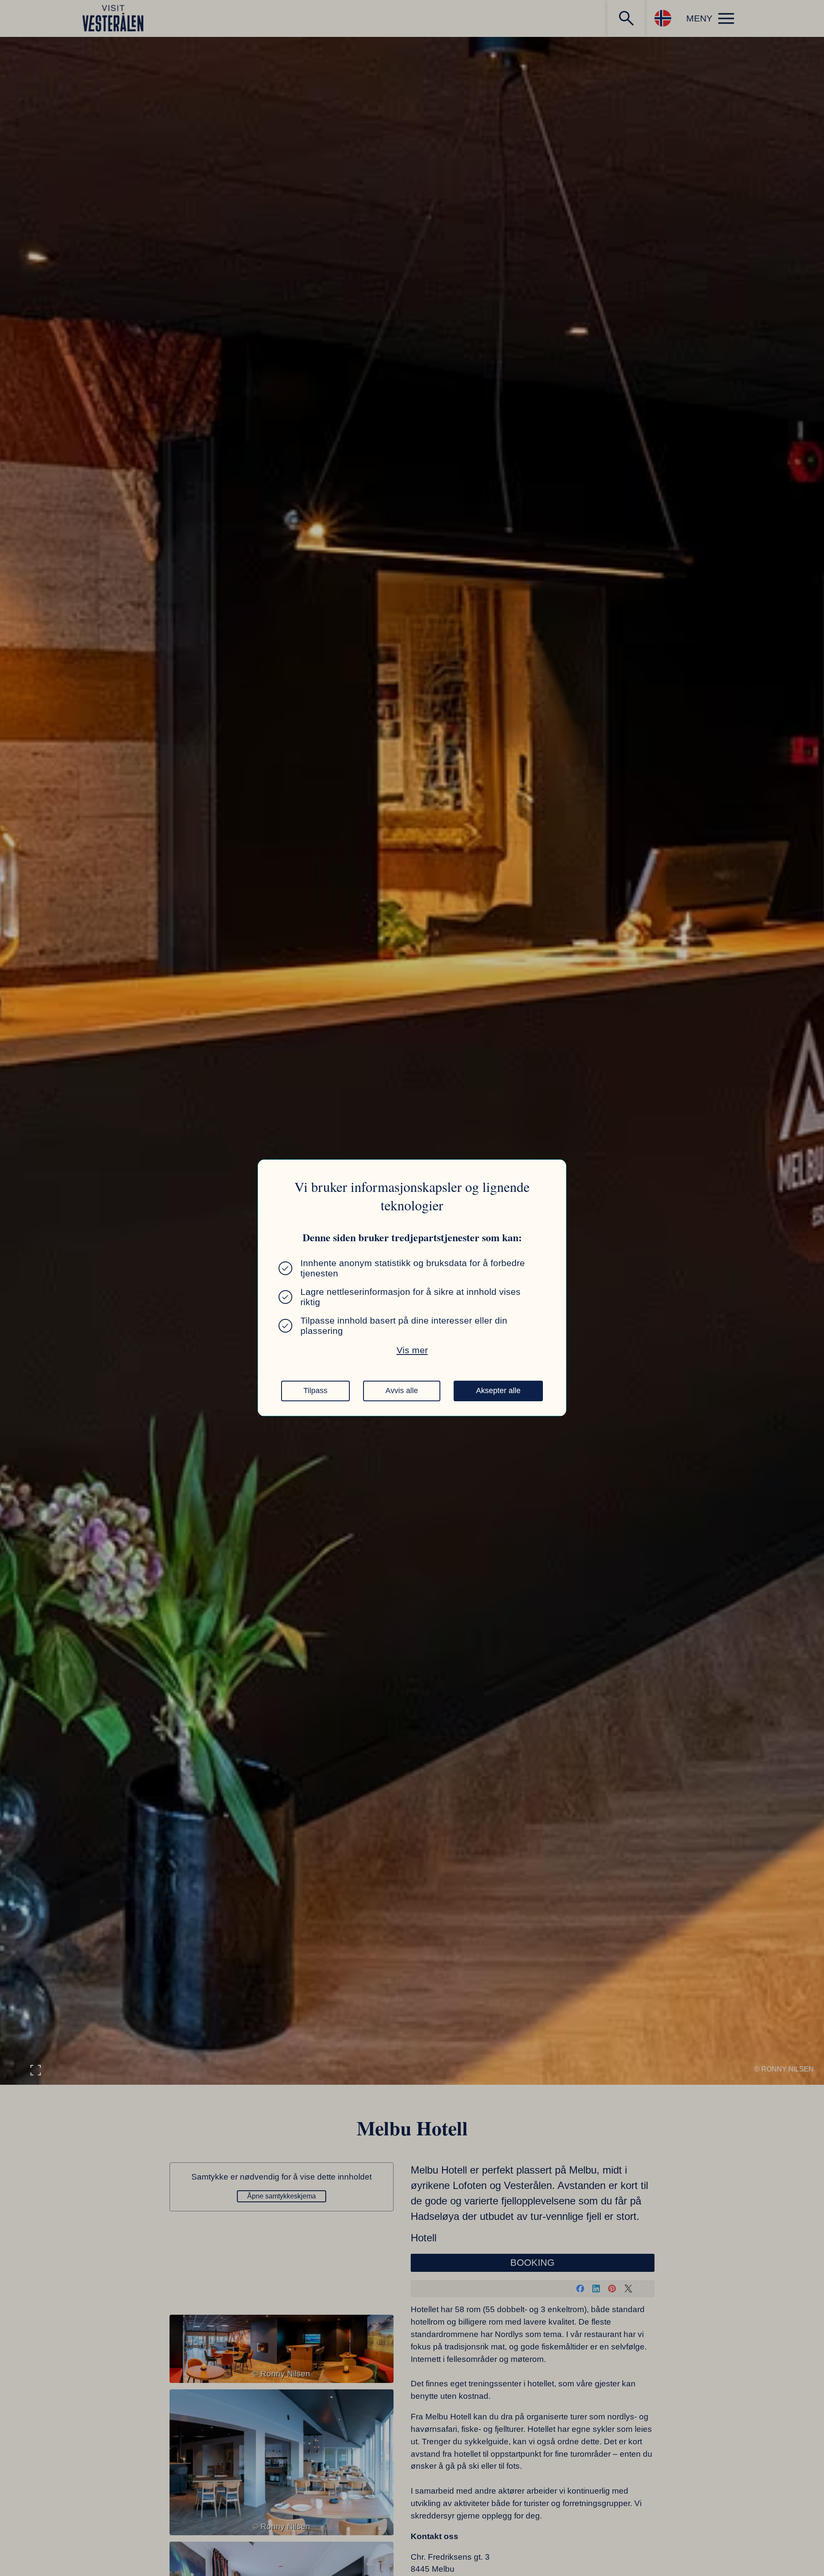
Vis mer (412, 1350)
